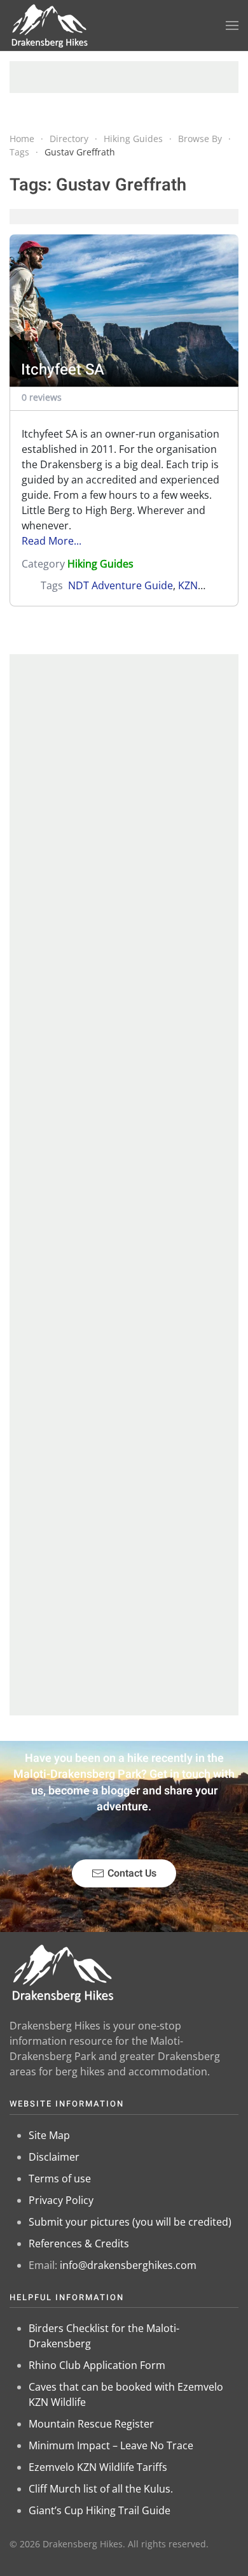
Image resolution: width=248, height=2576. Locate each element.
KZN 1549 (201, 585)
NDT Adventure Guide (121, 585)
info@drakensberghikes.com (128, 2265)
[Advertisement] (124, 77)
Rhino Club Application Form (97, 2365)
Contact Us (132, 1873)
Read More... (52, 541)
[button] (232, 25)
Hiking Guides (100, 564)
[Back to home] (50, 25)
